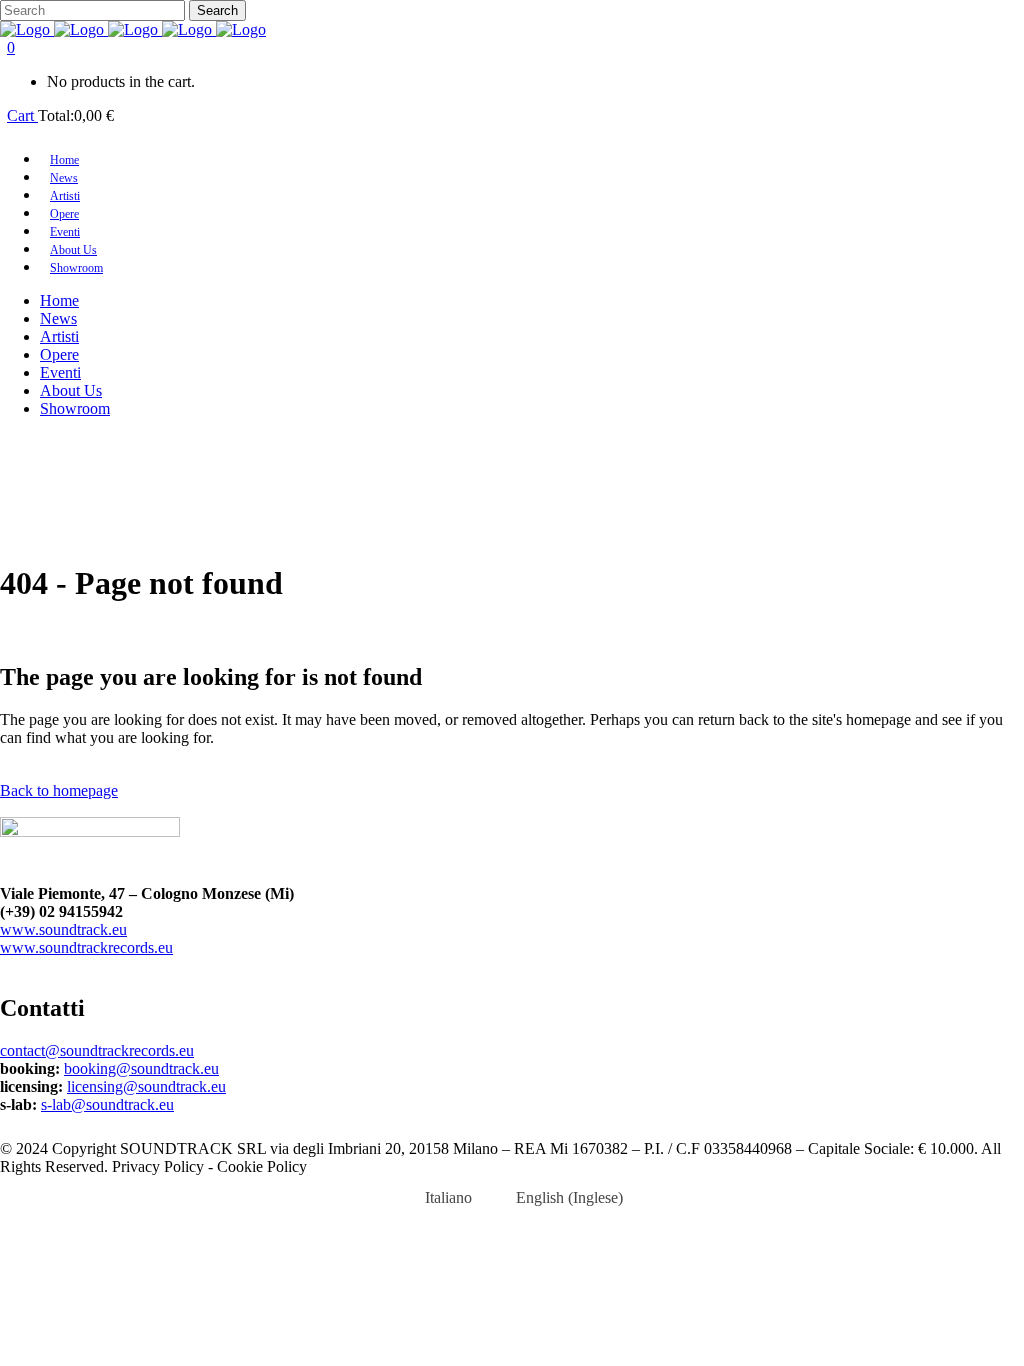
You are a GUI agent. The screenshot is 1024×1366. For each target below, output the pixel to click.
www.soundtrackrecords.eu (86, 947)
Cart (22, 115)
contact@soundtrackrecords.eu (97, 1050)
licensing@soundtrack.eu (146, 1086)
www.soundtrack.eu (63, 929)
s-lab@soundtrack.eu (107, 1104)
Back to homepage (59, 790)
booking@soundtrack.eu (141, 1068)
